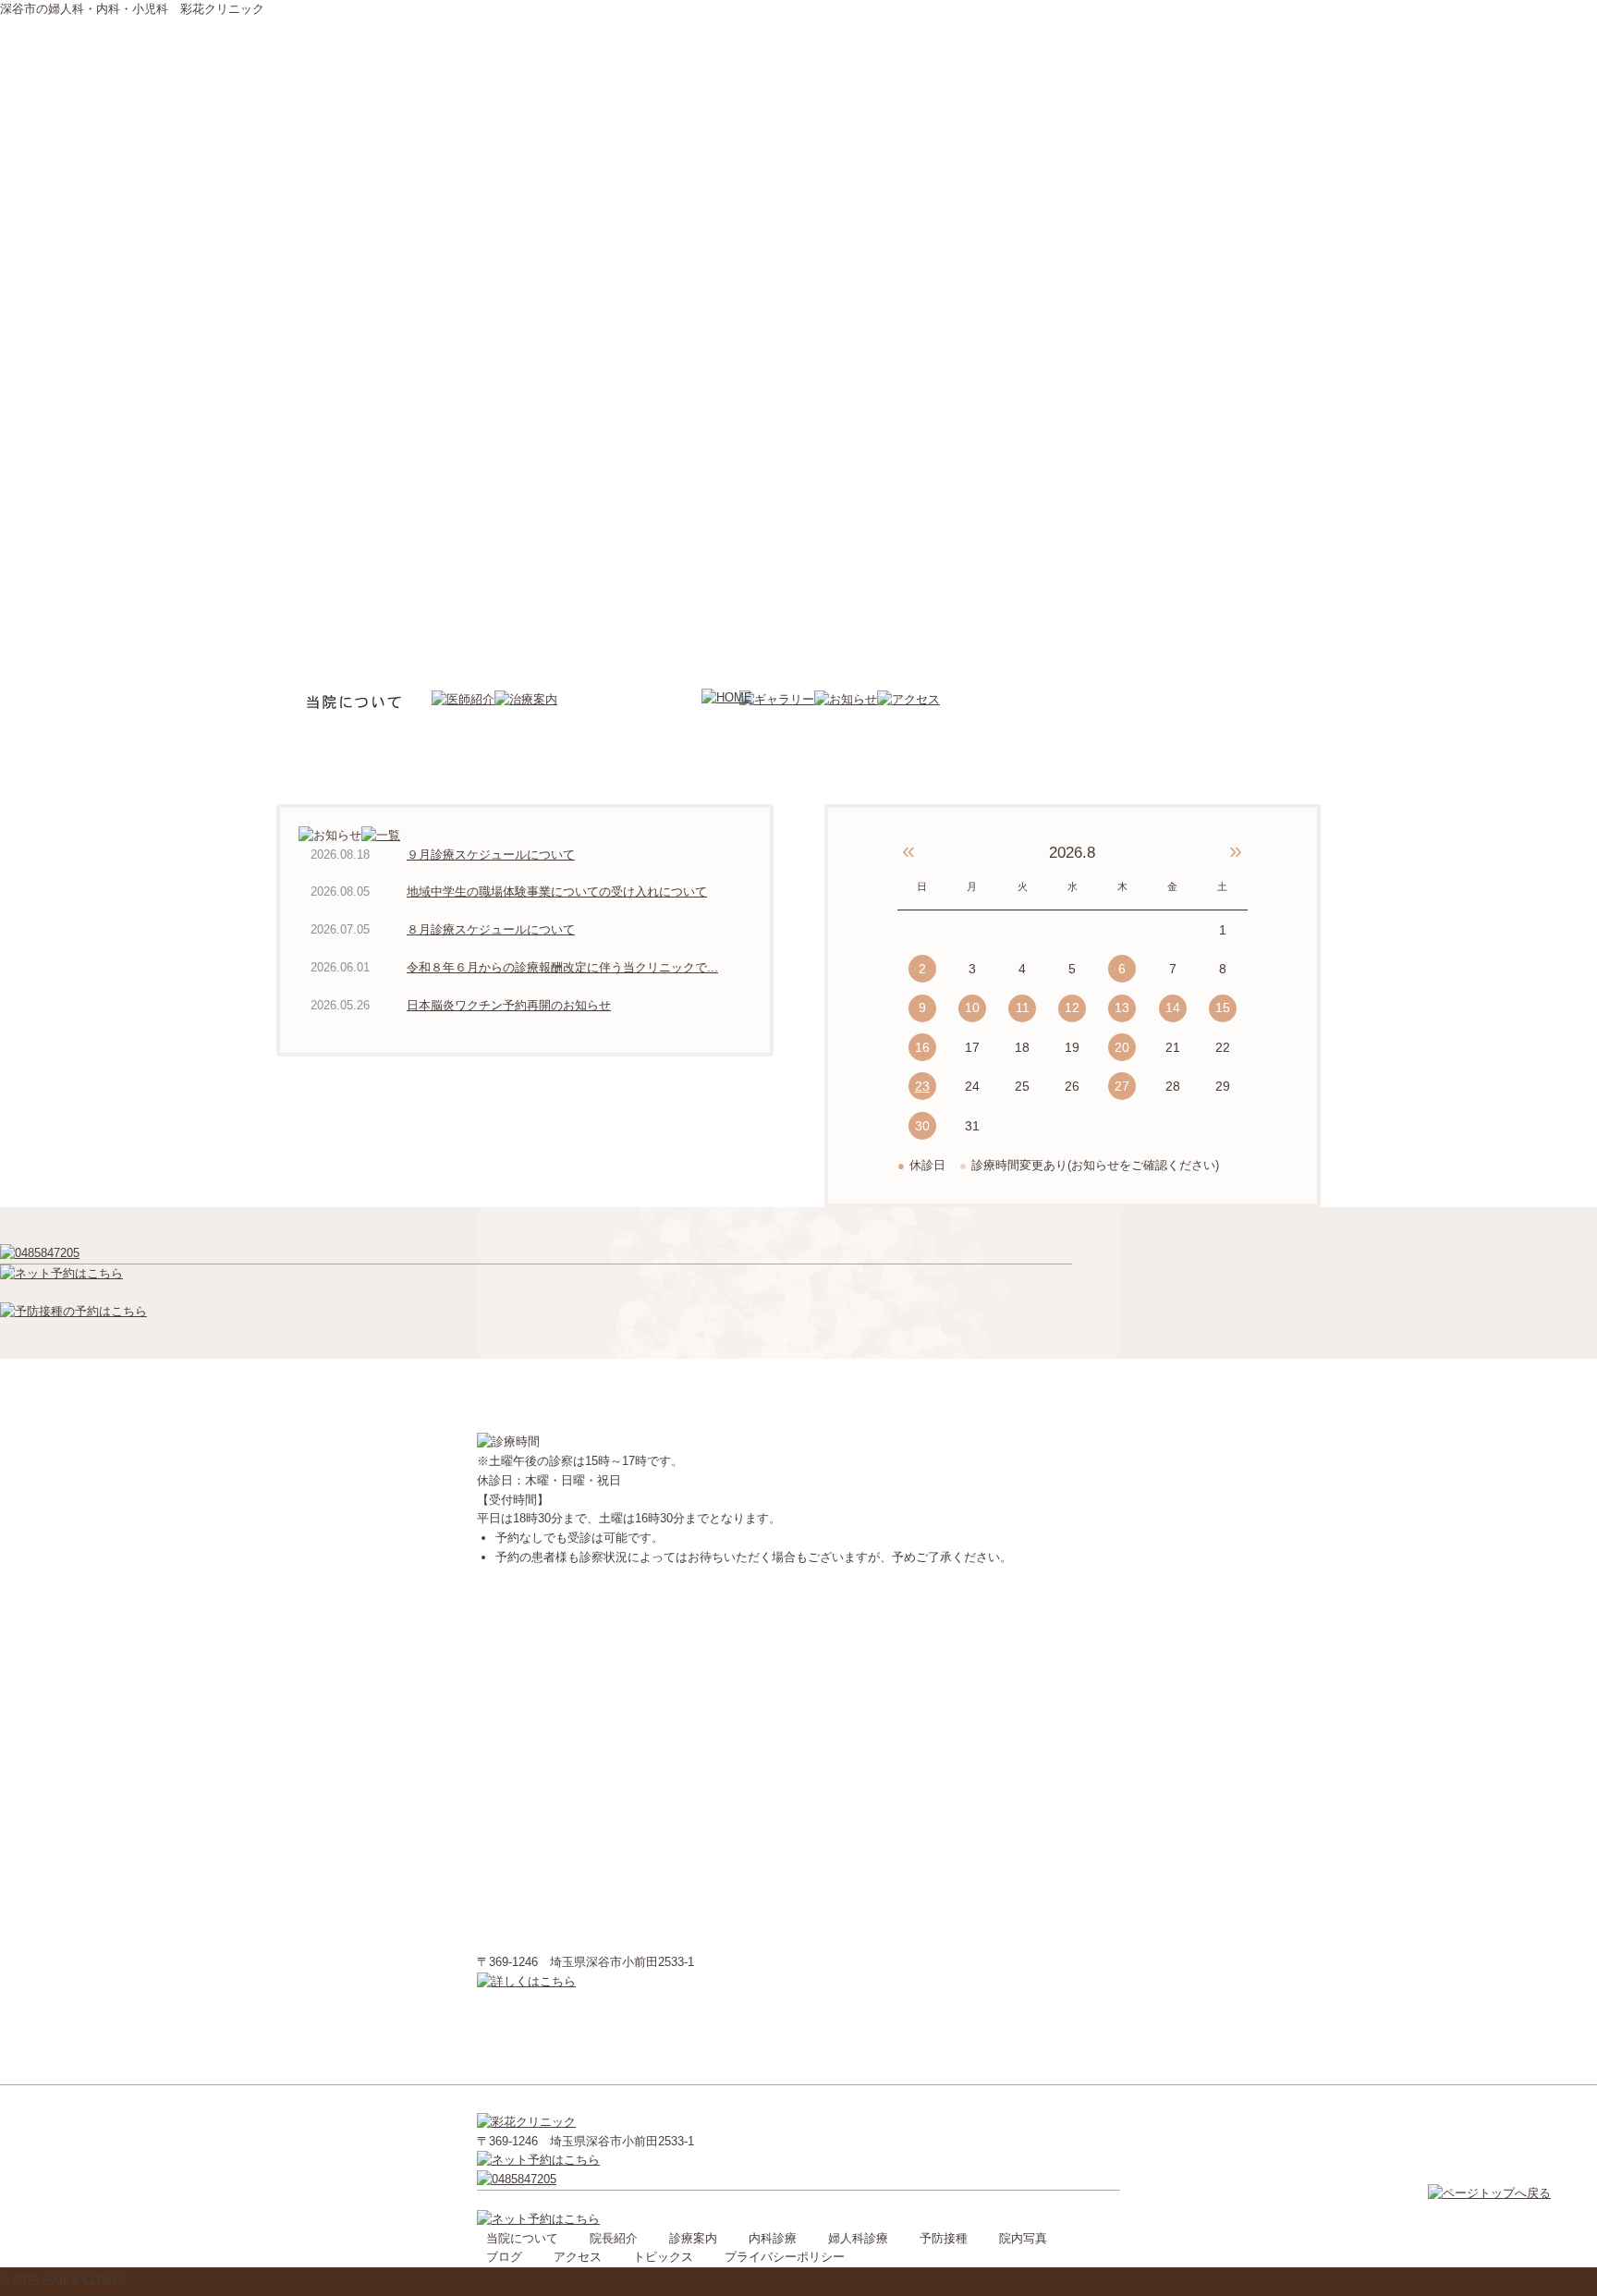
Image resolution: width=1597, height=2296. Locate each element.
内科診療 (773, 2238)
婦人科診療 (858, 2238)
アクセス (578, 2257)
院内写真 (1023, 2238)
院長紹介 (614, 2238)
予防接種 (944, 2238)
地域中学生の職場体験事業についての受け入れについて (557, 892)
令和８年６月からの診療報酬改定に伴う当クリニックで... (562, 967)
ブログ (504, 2257)
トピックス (663, 2257)
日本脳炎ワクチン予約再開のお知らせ (509, 1005)
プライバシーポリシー (785, 2257)
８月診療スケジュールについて (491, 929)
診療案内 (693, 2238)
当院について (522, 2238)
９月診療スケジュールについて (491, 855)
